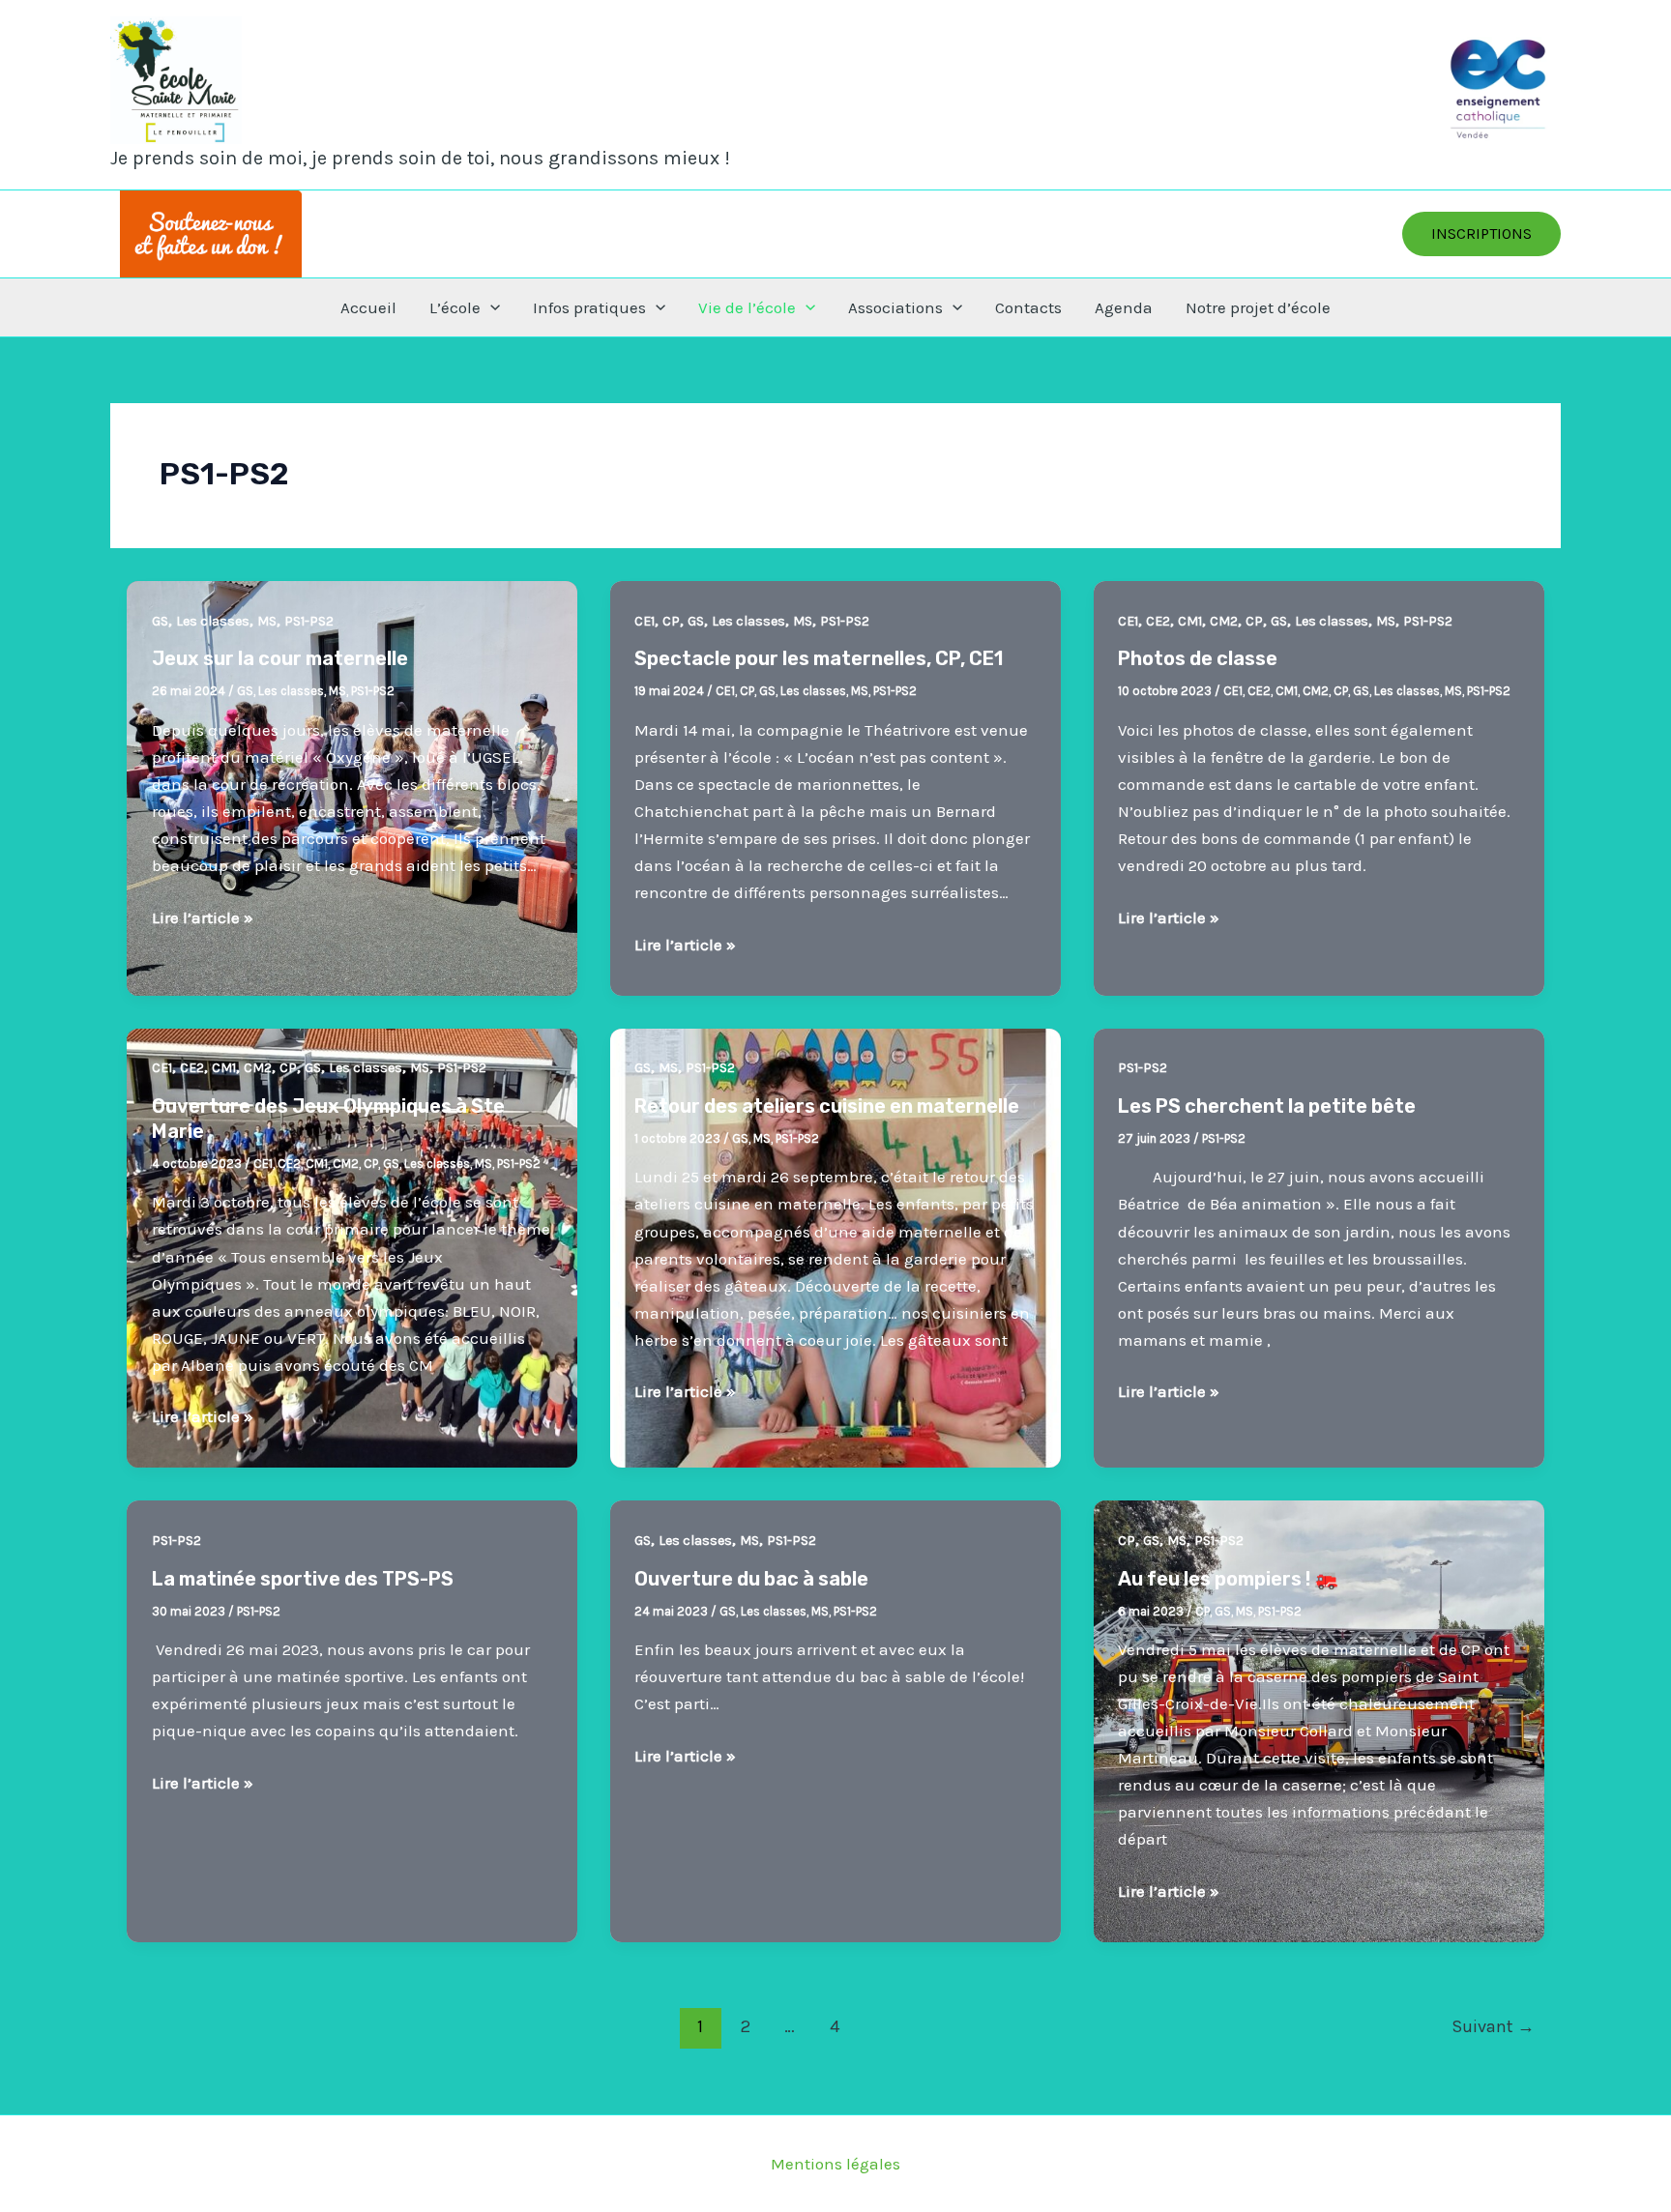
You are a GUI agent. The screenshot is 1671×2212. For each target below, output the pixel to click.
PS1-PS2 (309, 621)
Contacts (1028, 307)
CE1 (645, 621)
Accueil (368, 307)
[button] (1481, 234)
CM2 (1224, 621)
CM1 (1190, 621)
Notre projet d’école (1258, 307)
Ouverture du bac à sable (751, 1579)
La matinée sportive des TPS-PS (303, 1579)
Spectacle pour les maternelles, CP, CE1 (819, 658)
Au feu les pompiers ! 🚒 (1228, 1579)
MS (267, 621)
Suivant (1493, 2026)
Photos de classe (1198, 658)
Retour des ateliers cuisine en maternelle (827, 1106)
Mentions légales (835, 2164)
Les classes (213, 621)
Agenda (1124, 307)
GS (160, 621)
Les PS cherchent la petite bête (1267, 1106)
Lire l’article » (203, 919)
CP (671, 621)
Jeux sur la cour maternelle (280, 658)
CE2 (1158, 621)
